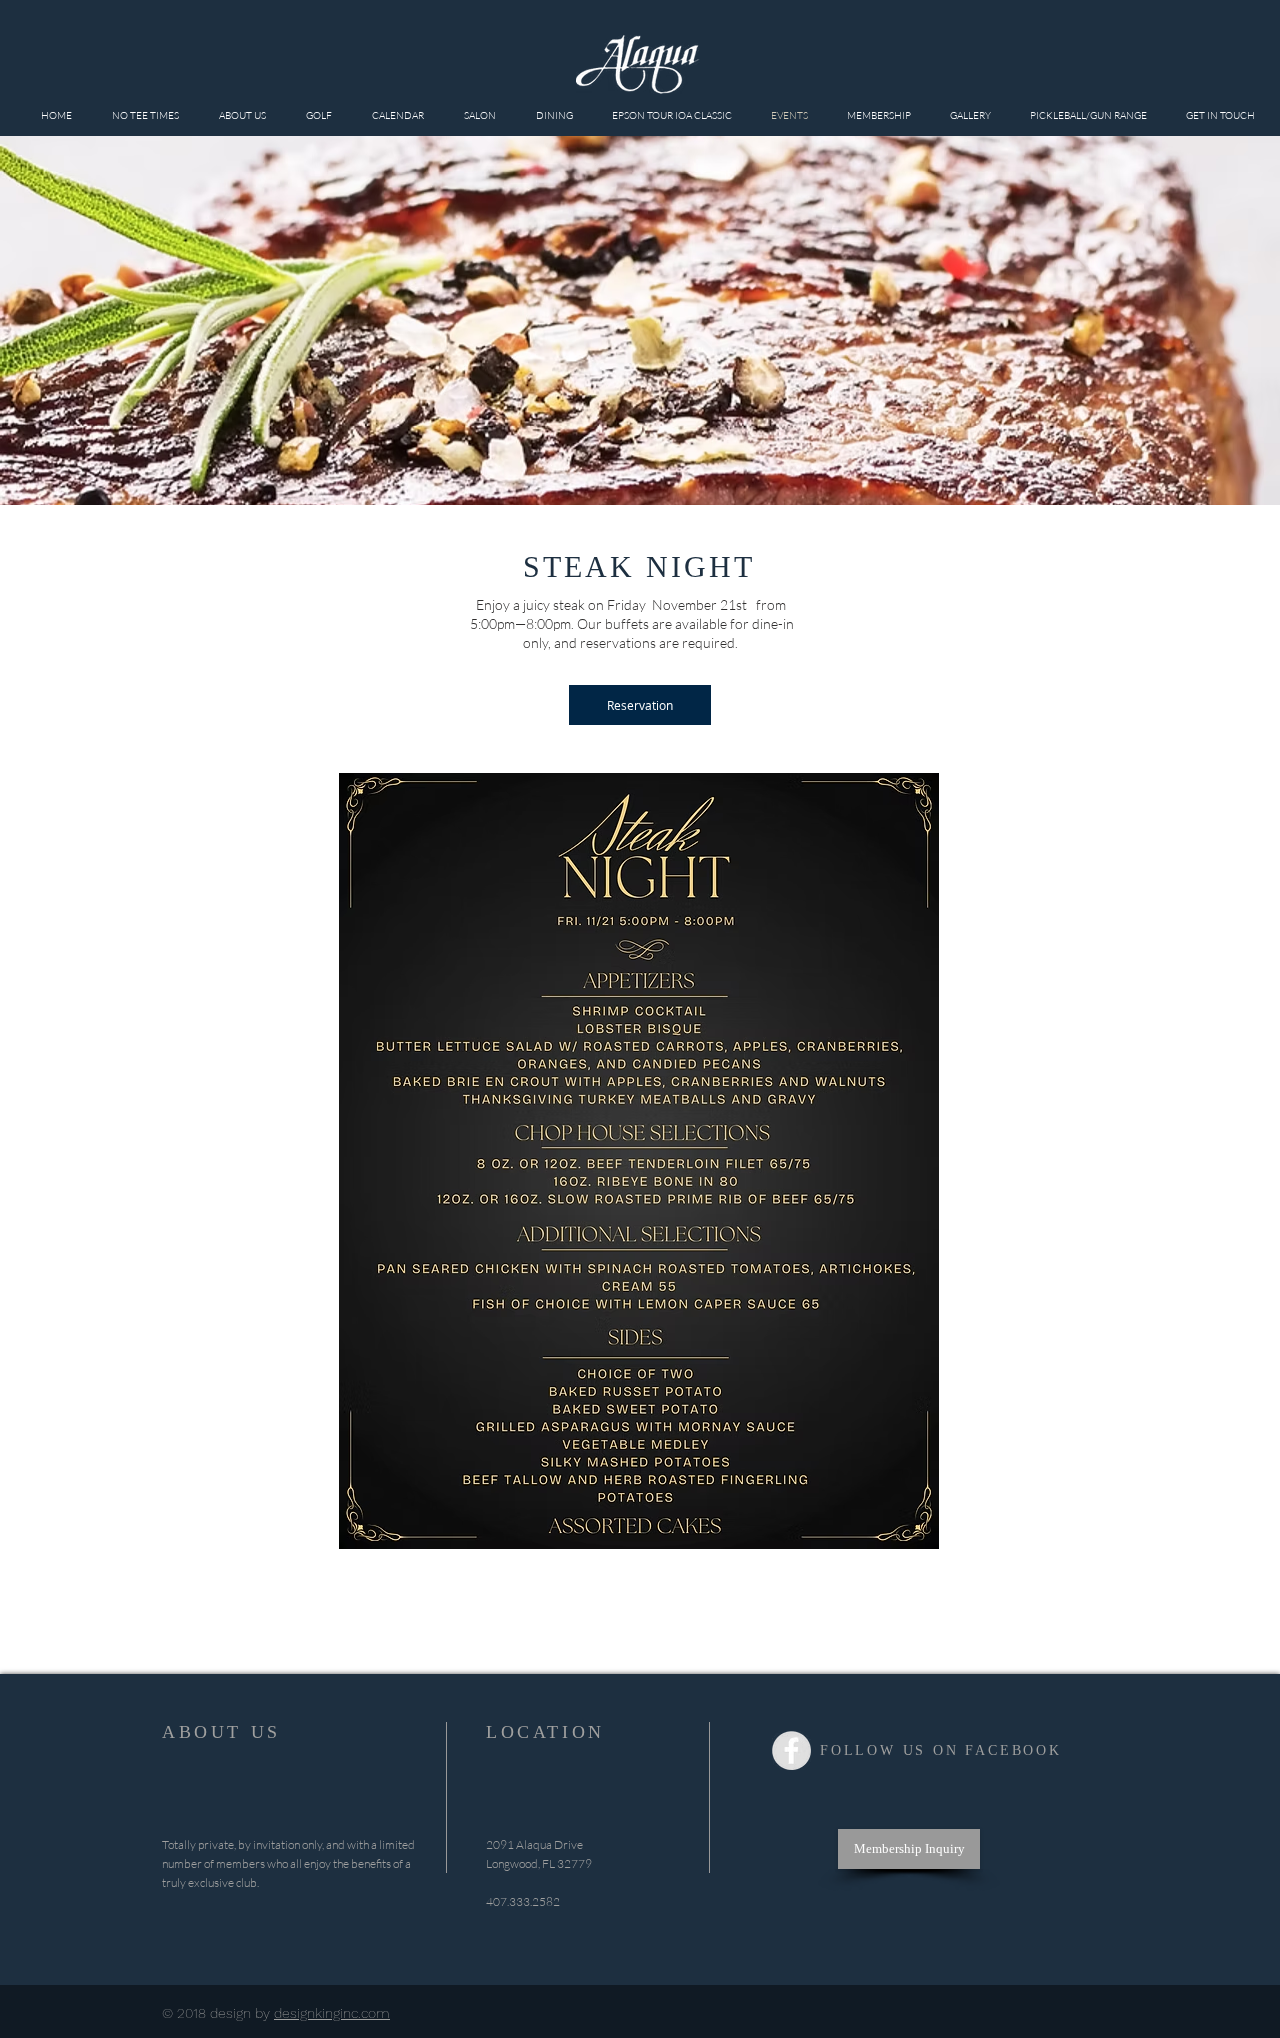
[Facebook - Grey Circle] (791, 1750)
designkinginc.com (332, 2013)
